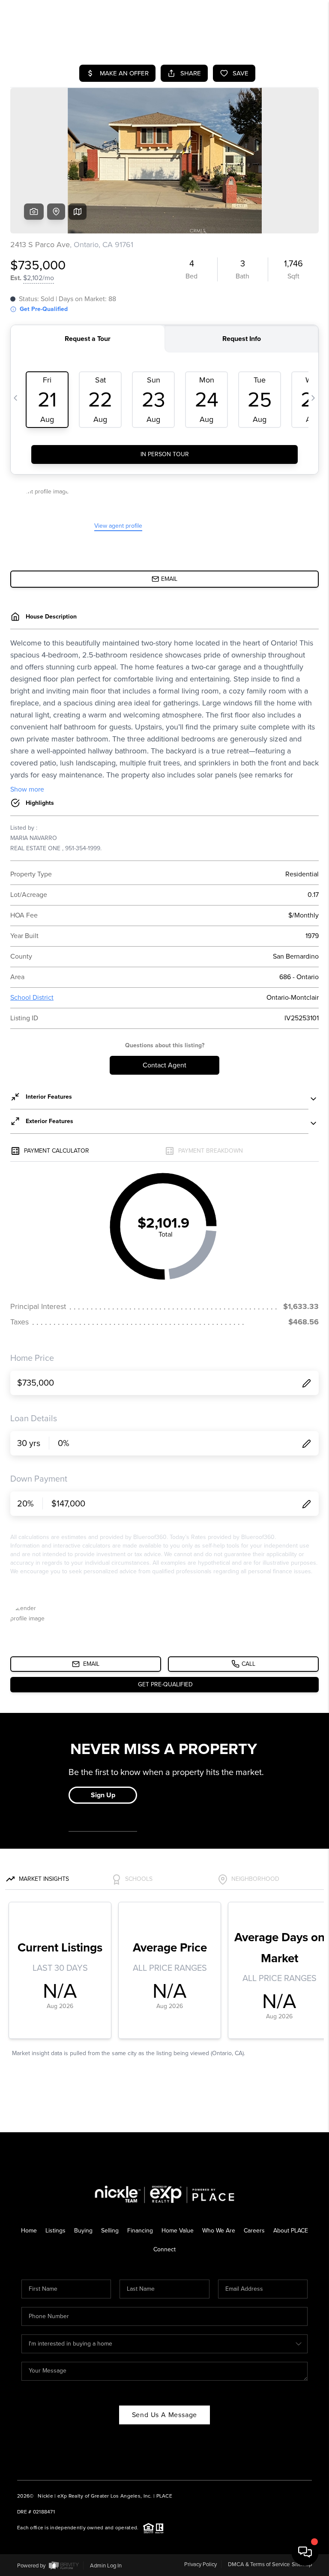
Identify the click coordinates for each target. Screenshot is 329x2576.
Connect (164, 2249)
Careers (254, 2231)
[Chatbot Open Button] (305, 2552)
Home (29, 2231)
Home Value (178, 2231)
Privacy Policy (200, 2564)
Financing (140, 2231)
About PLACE (291, 2231)
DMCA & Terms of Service (259, 2564)
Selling (110, 2231)
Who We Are (219, 2231)
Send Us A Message (165, 2415)
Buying (83, 2231)
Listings (55, 2231)
